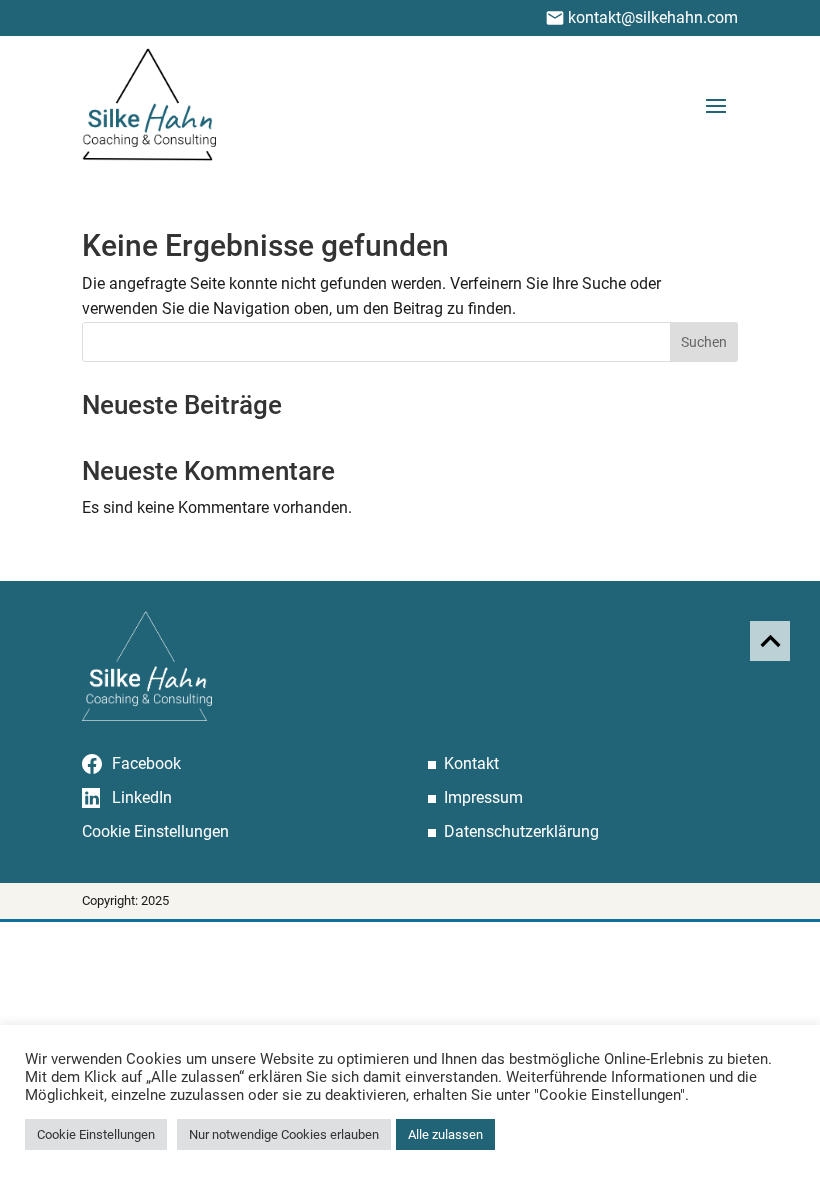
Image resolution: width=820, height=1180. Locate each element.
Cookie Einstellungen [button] (155, 832)
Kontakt (471, 763)
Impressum (483, 797)
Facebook (146, 763)
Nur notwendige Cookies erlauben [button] (284, 1134)
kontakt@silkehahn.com (653, 17)
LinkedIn (142, 797)
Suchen (704, 342)
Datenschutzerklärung (521, 831)
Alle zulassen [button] (445, 1134)
